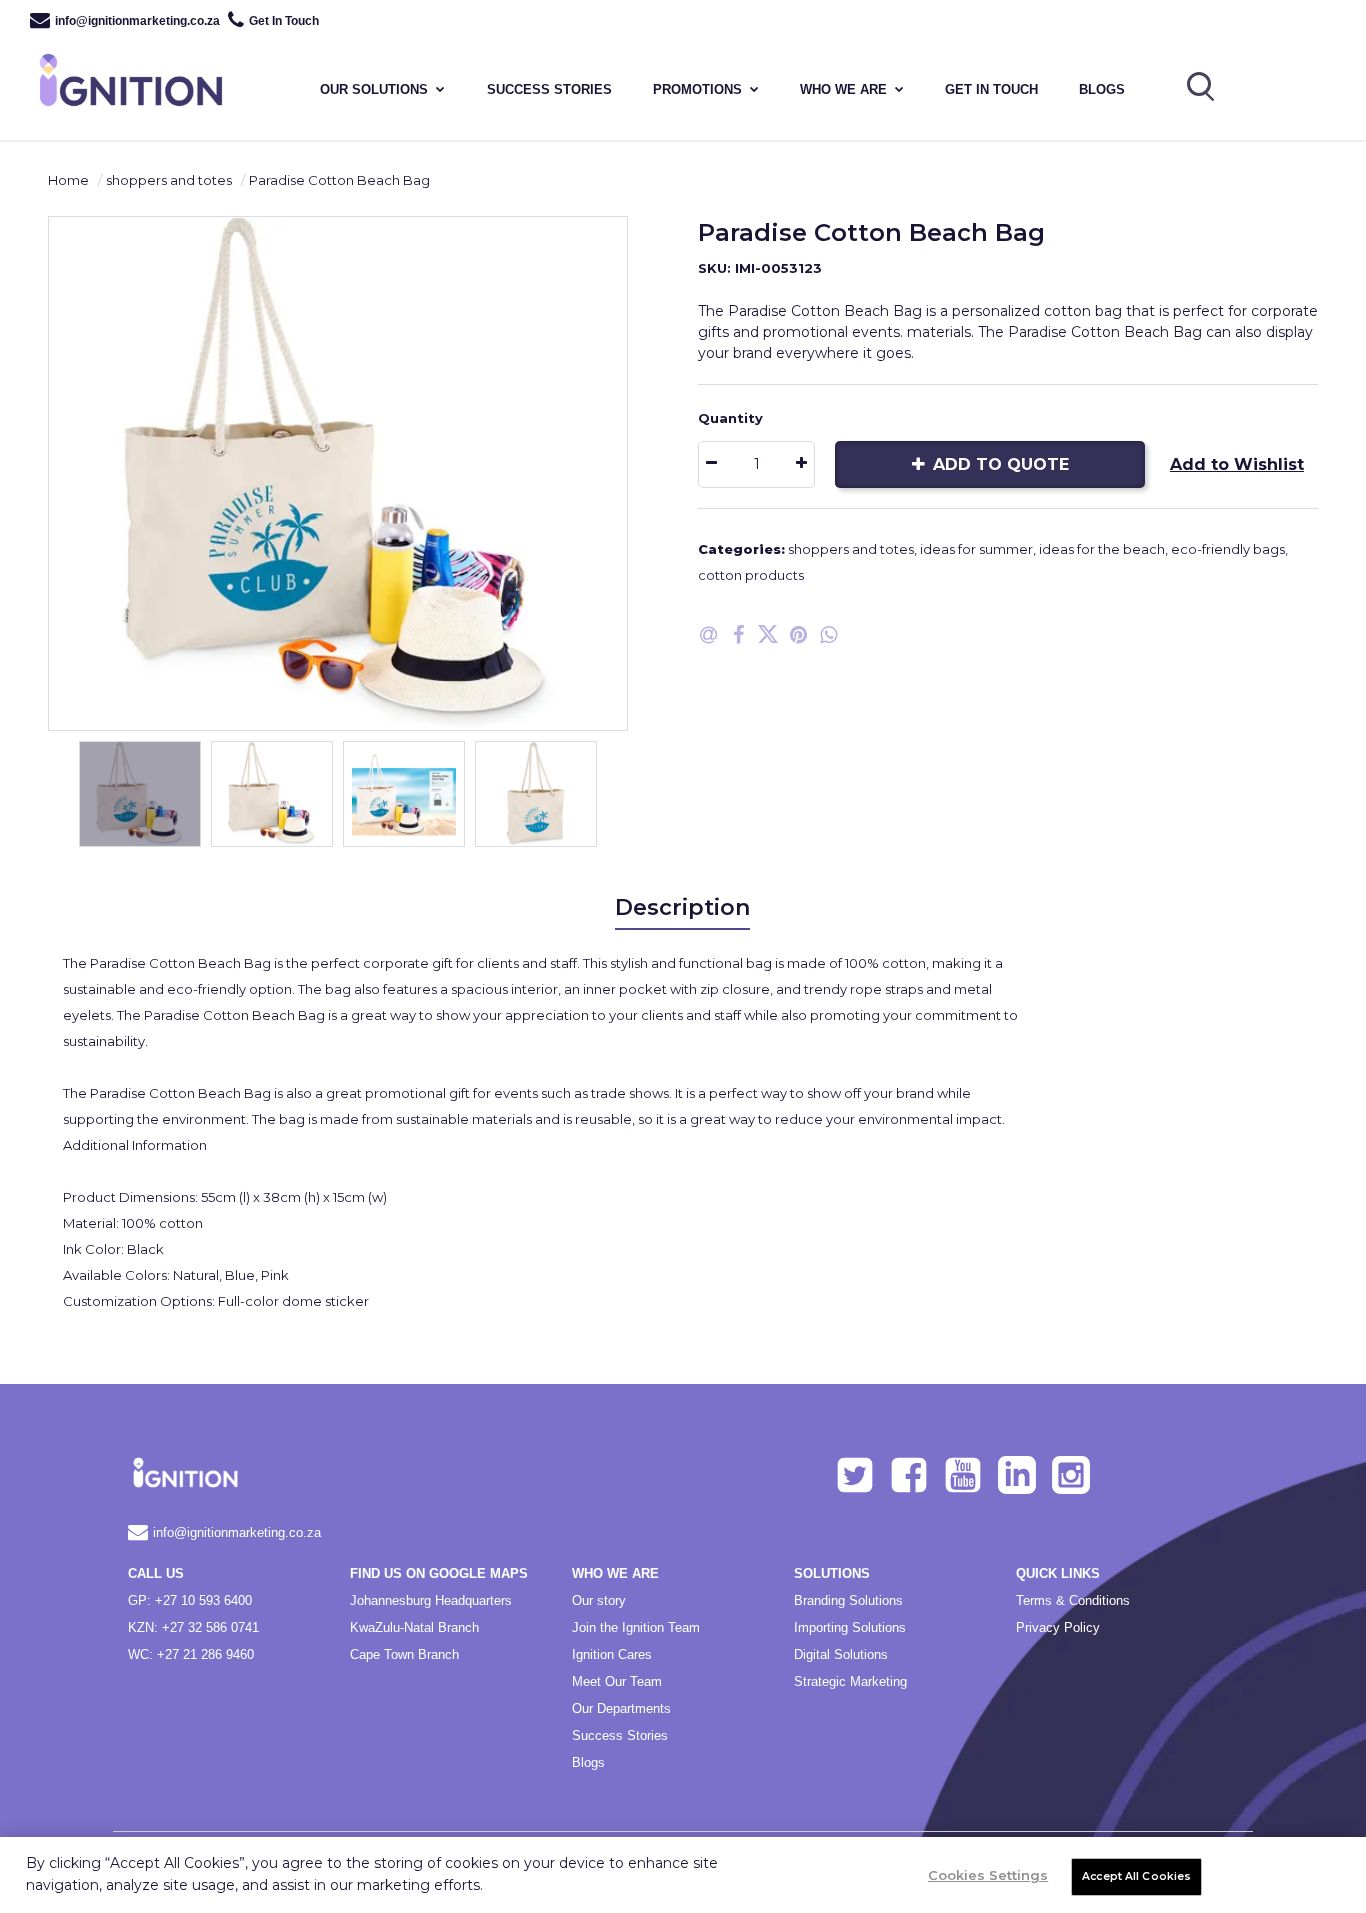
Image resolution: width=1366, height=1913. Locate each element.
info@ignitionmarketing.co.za (137, 21)
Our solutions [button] (374, 89)
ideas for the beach (1102, 549)
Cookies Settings (988, 1875)
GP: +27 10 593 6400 (190, 1600)
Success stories (549, 89)
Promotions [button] (697, 89)
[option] (338, 473)
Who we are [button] (843, 89)
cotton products (751, 575)
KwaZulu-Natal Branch (414, 1627)
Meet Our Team (617, 1681)
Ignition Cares (612, 1654)
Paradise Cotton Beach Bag (339, 180)
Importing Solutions (850, 1627)
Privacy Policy (1058, 1627)
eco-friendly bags (1228, 549)
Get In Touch (284, 21)
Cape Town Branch (404, 1654)
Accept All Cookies (1136, 1876)
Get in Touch (991, 89)
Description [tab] (682, 907)
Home (68, 180)
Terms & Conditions (1073, 1600)
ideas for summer (976, 549)
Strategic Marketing (850, 1681)
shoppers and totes (169, 180)
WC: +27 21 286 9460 (191, 1654)
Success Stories (620, 1735)
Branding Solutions (848, 1600)
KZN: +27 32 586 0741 (193, 1627)
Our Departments (621, 1708)
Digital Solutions (841, 1654)
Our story (599, 1600)
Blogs (1102, 89)
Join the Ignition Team (636, 1627)
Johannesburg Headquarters (431, 1600)
